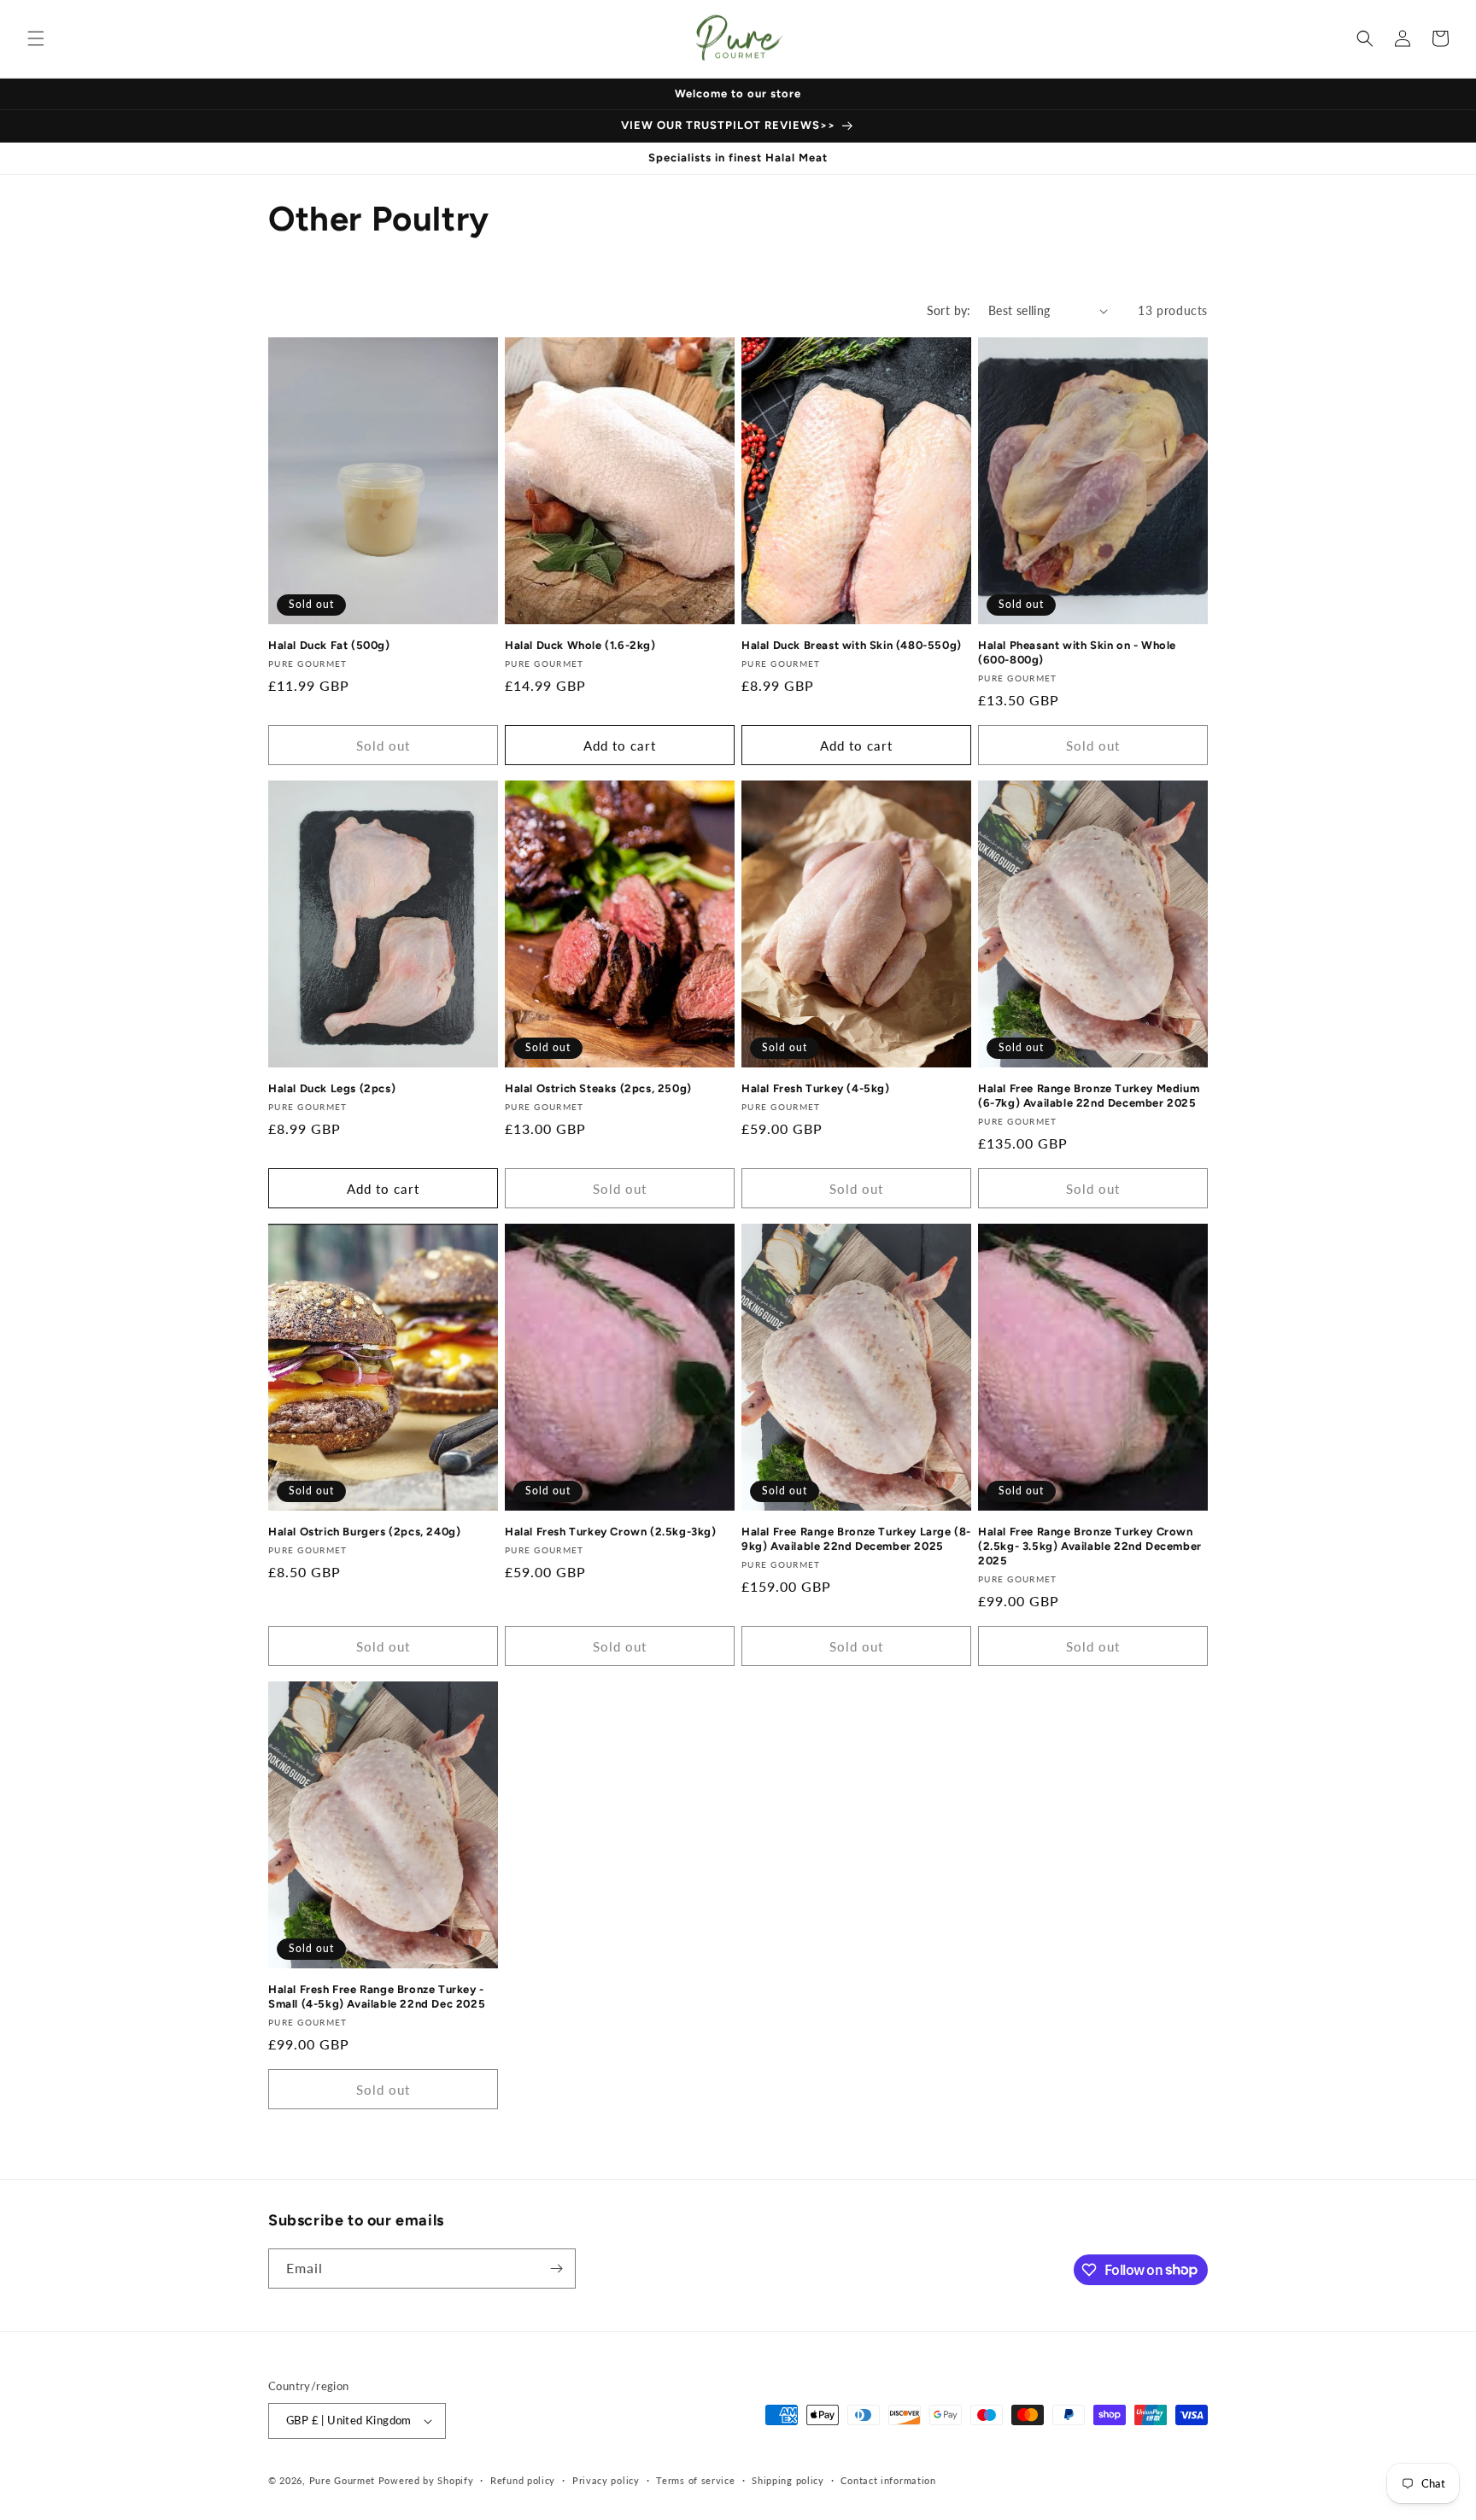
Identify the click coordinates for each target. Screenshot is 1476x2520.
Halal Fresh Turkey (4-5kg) (816, 1088)
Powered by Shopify (426, 2480)
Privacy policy (606, 2480)
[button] (36, 38)
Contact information (888, 2480)
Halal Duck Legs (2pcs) (332, 1088)
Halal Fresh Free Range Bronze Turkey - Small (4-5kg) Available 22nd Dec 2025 (377, 1997)
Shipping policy (788, 2480)
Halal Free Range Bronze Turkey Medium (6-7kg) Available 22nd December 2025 (1089, 1096)
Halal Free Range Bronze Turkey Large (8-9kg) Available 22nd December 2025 (856, 1539)
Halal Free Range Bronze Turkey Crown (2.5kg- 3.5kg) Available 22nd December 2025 (1090, 1546)
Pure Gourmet (342, 2480)
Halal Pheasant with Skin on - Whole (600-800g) (1077, 652)
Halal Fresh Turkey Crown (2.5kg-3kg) (611, 1532)
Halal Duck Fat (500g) (329, 645)
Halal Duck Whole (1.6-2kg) (580, 645)
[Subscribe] (556, 2269)
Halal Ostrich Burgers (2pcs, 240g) (364, 1532)
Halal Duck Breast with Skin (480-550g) (852, 645)
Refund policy (523, 2480)
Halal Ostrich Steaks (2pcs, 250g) (598, 1088)
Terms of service (695, 2480)
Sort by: (949, 310)
